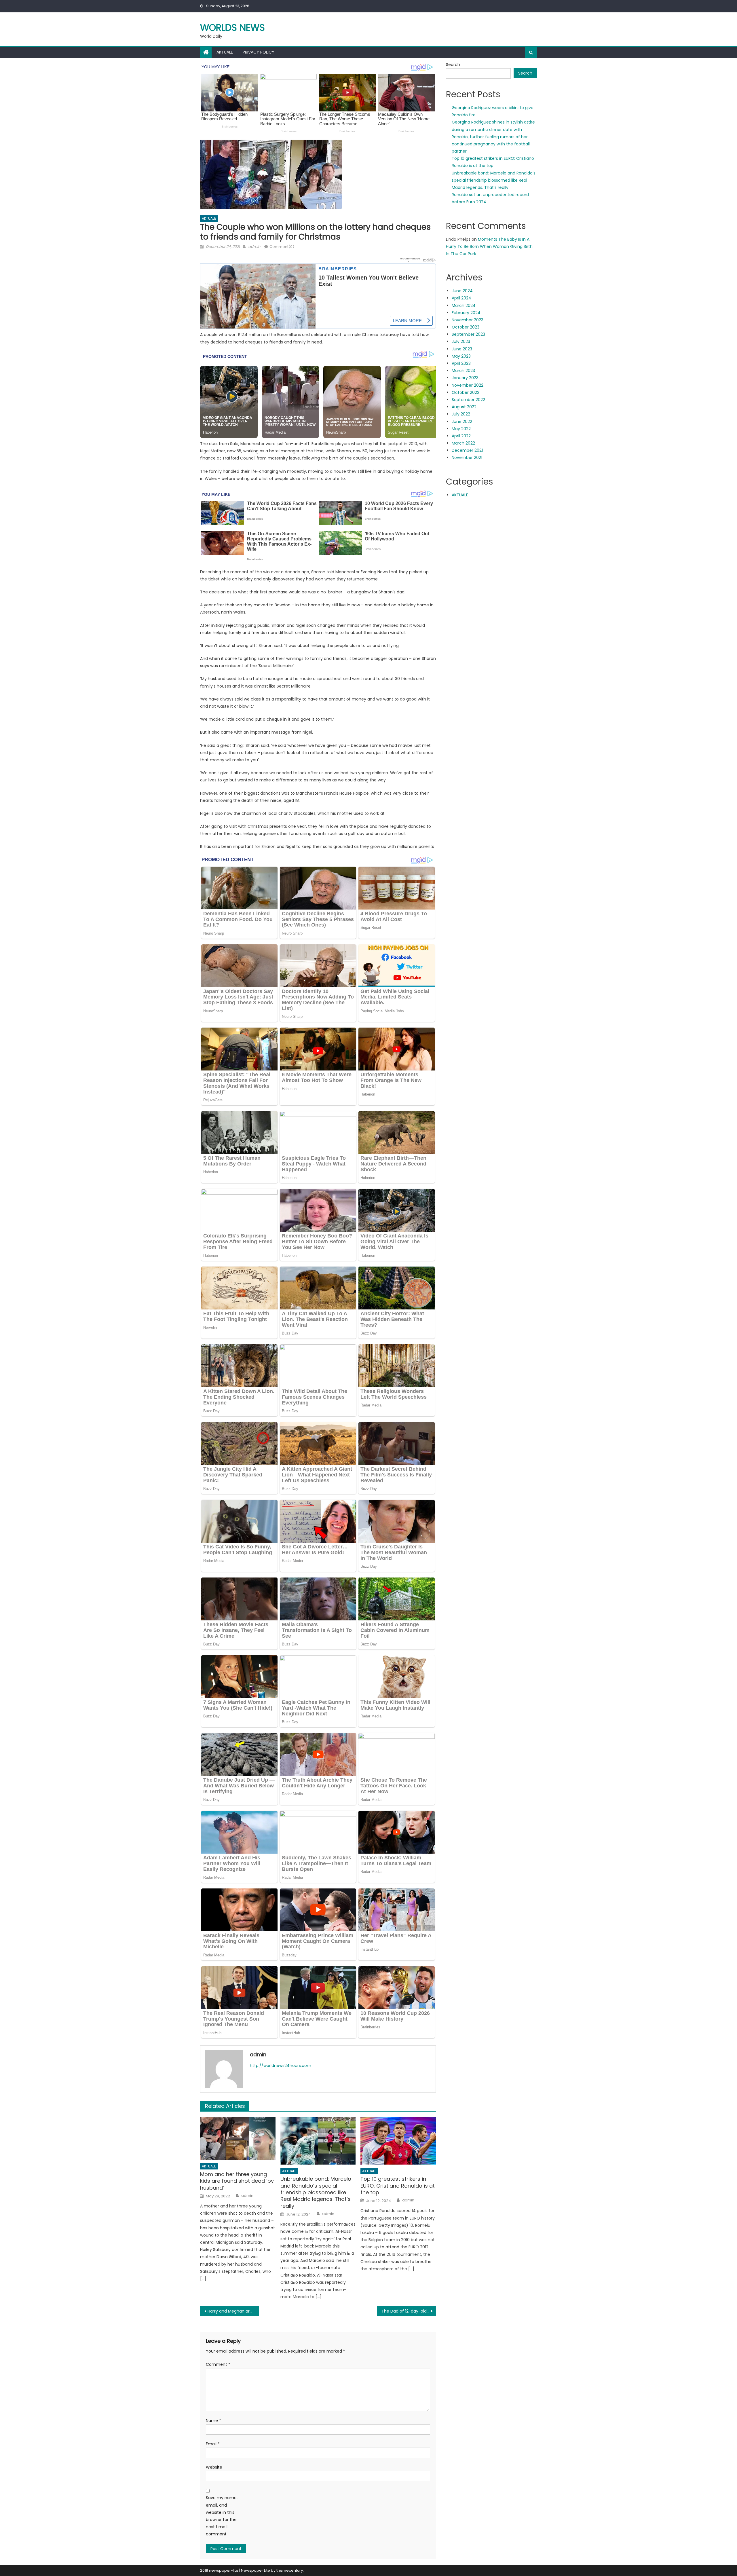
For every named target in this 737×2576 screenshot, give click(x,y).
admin (254, 247)
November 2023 (468, 320)
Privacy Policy (259, 52)
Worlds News (232, 27)
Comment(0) (282, 247)
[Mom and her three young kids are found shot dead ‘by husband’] (238, 2139)
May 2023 (461, 356)
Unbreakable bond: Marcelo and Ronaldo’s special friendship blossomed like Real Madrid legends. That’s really (316, 2192)
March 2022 (463, 443)
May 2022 (461, 429)
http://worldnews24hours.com (281, 2066)
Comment (218, 2364)
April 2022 (461, 436)
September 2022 (468, 400)
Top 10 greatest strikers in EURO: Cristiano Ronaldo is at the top (398, 2186)
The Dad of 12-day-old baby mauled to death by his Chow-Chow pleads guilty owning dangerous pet (409, 2311)
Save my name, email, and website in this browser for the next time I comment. (222, 2516)
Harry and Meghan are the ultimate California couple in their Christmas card (233, 2311)
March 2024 (464, 305)
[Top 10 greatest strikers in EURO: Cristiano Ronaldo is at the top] (398, 2141)
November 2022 (468, 385)
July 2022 (461, 414)
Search (453, 64)
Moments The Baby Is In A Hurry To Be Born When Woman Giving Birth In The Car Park (489, 246)
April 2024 (461, 298)
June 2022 (462, 422)
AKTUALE (225, 52)
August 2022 (464, 407)
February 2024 (466, 313)
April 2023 (461, 363)
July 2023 (461, 341)
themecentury (290, 2570)
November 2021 (467, 458)
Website (214, 2467)
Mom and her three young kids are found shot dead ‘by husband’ (237, 2181)
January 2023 (465, 378)
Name (213, 2421)
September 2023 (468, 334)
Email (213, 2444)
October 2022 (466, 392)
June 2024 (462, 291)
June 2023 (462, 349)
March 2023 (463, 371)
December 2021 (467, 450)
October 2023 (466, 327)
